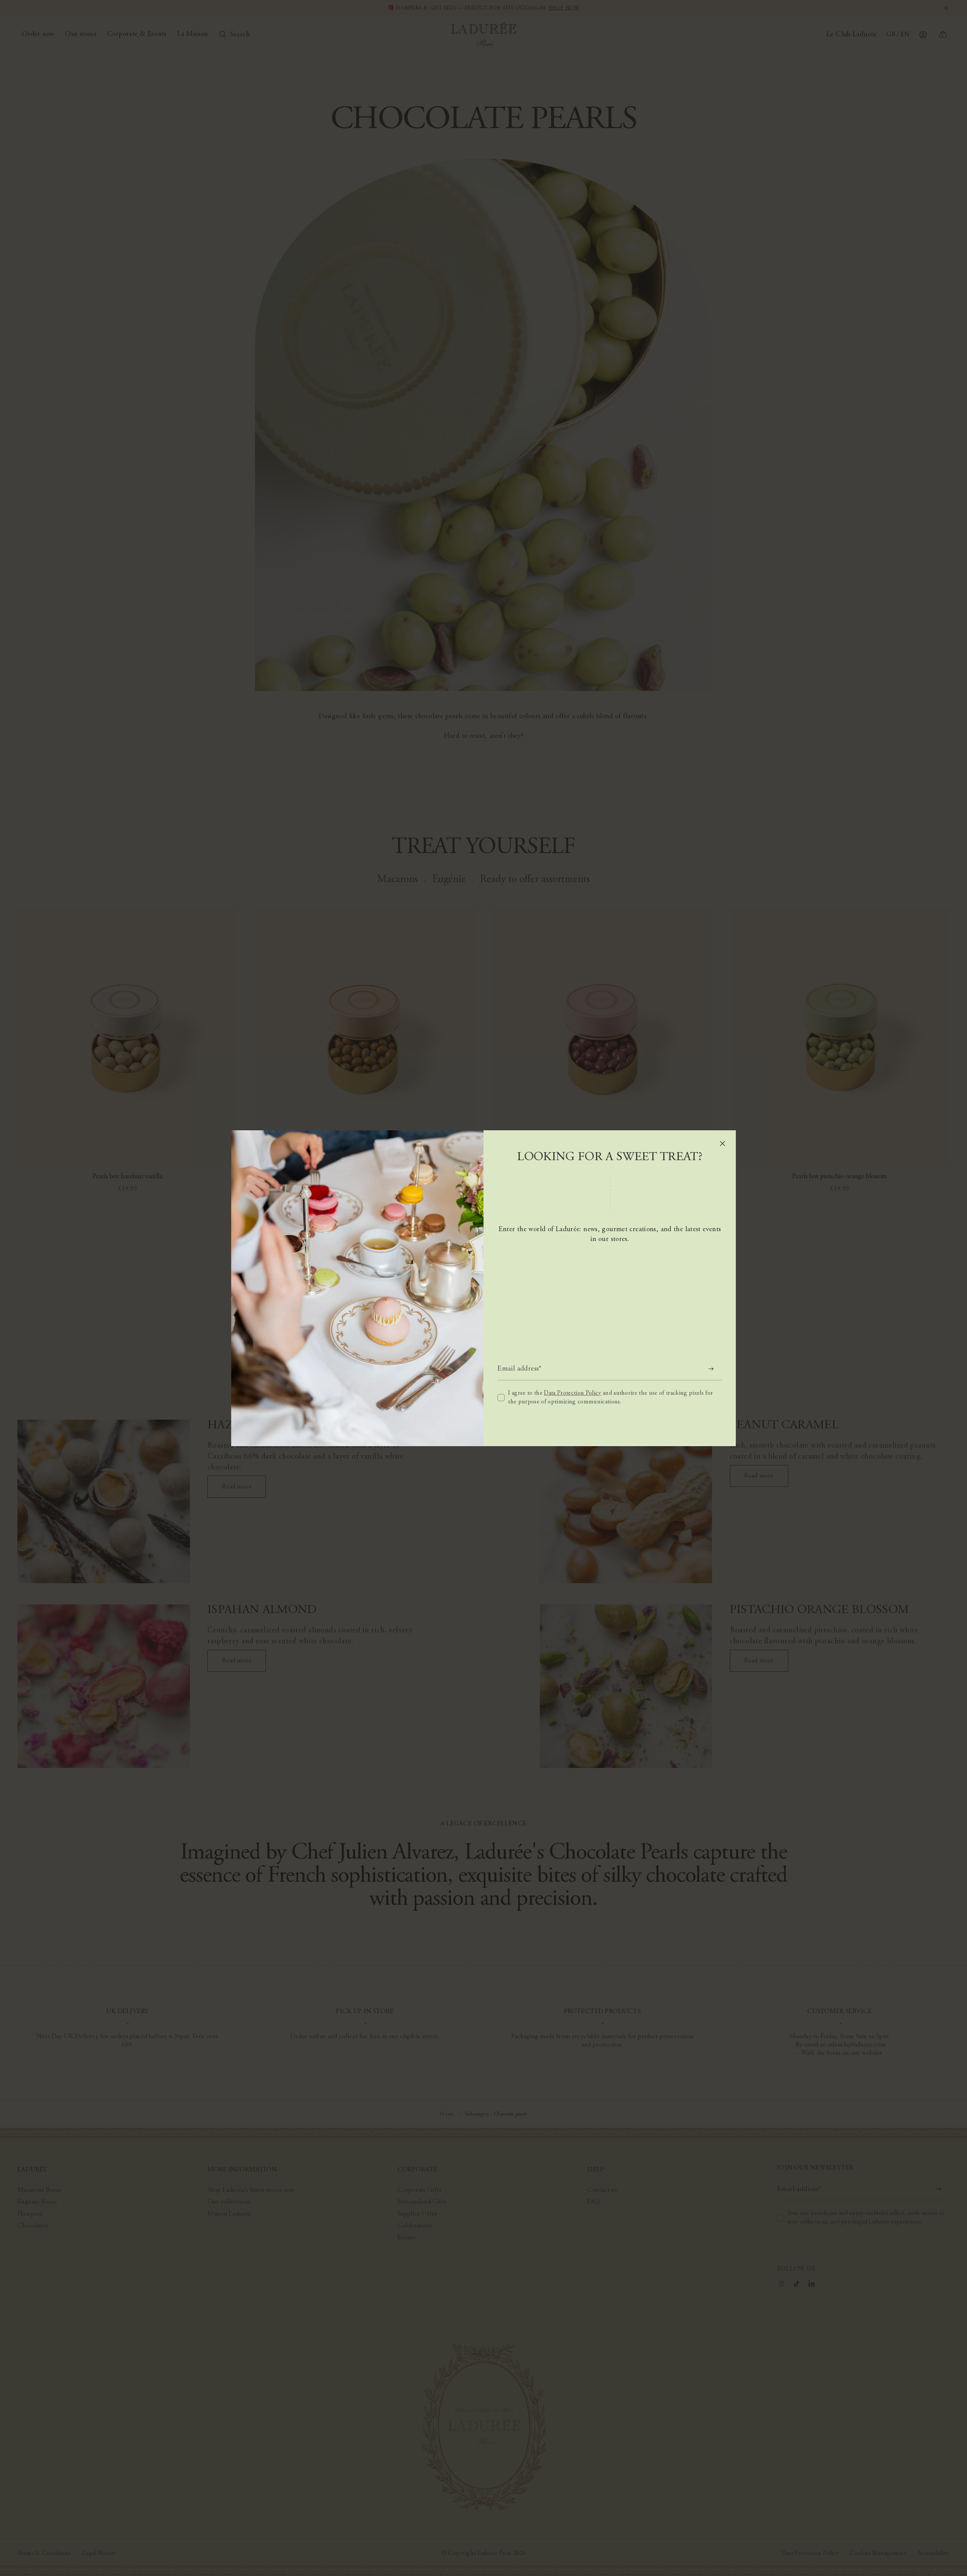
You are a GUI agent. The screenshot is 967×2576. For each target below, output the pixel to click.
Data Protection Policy (572, 1393)
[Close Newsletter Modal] (722, 1143)
